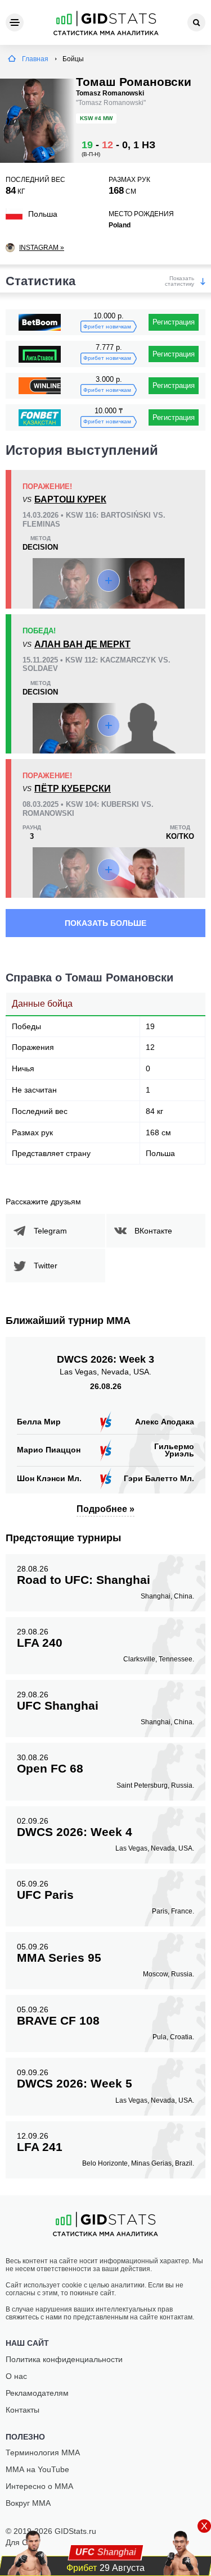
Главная (35, 59)
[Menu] (15, 22)
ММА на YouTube (37, 2469)
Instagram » (42, 248)
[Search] (196, 22)
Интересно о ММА (39, 2486)
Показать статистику (179, 281)
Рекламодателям (37, 2393)
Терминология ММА (43, 2452)
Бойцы (73, 59)
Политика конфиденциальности (64, 2359)
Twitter (46, 1266)
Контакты (23, 2410)
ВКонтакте (153, 1231)
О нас (16, 2376)
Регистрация (174, 322)
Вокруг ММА (28, 2503)
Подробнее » (105, 1509)
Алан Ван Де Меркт (82, 644)
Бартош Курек (70, 499)
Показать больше (105, 923)
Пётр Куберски (73, 789)
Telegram (50, 1231)
